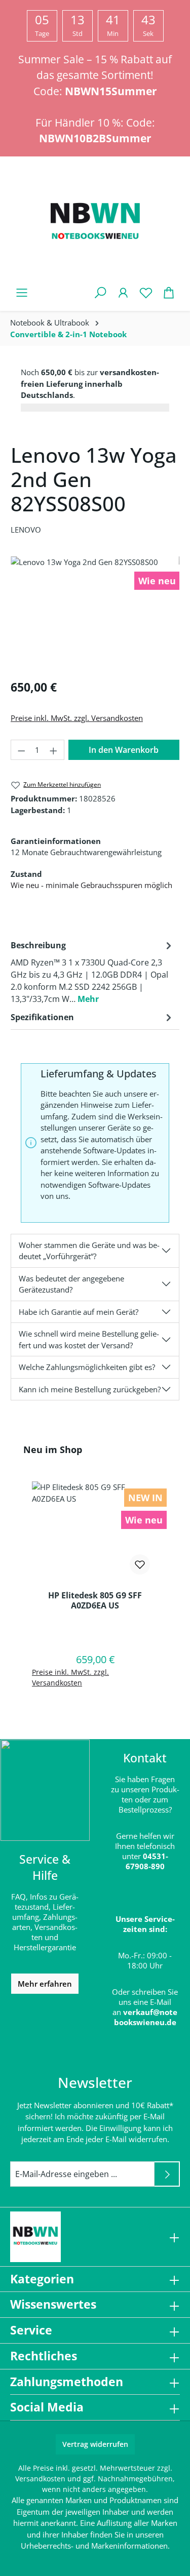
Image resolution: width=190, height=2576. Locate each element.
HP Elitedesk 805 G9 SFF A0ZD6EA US (95, 1600)
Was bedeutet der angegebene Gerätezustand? (71, 1284)
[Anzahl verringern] (21, 750)
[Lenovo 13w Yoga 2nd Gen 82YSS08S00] (95, 613)
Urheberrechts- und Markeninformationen (94, 2546)
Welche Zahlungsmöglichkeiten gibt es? (87, 1367)
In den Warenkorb (124, 750)
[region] (95, 613)
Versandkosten (40, 2479)
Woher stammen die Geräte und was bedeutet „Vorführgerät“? (89, 1251)
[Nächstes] (177, 614)
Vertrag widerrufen (95, 2444)
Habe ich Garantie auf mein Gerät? (79, 1312)
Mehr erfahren (45, 1984)
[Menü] (22, 292)
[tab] (92, 972)
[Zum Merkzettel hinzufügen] (140, 1564)
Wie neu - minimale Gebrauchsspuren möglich (91, 885)
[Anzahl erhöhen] (54, 750)
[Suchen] (100, 292)
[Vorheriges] (13, 614)
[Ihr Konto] (123, 292)
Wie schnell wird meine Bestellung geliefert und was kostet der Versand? (89, 1339)
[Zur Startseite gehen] (95, 223)
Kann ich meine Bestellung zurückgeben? (90, 1389)
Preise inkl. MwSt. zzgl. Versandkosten (77, 718)
